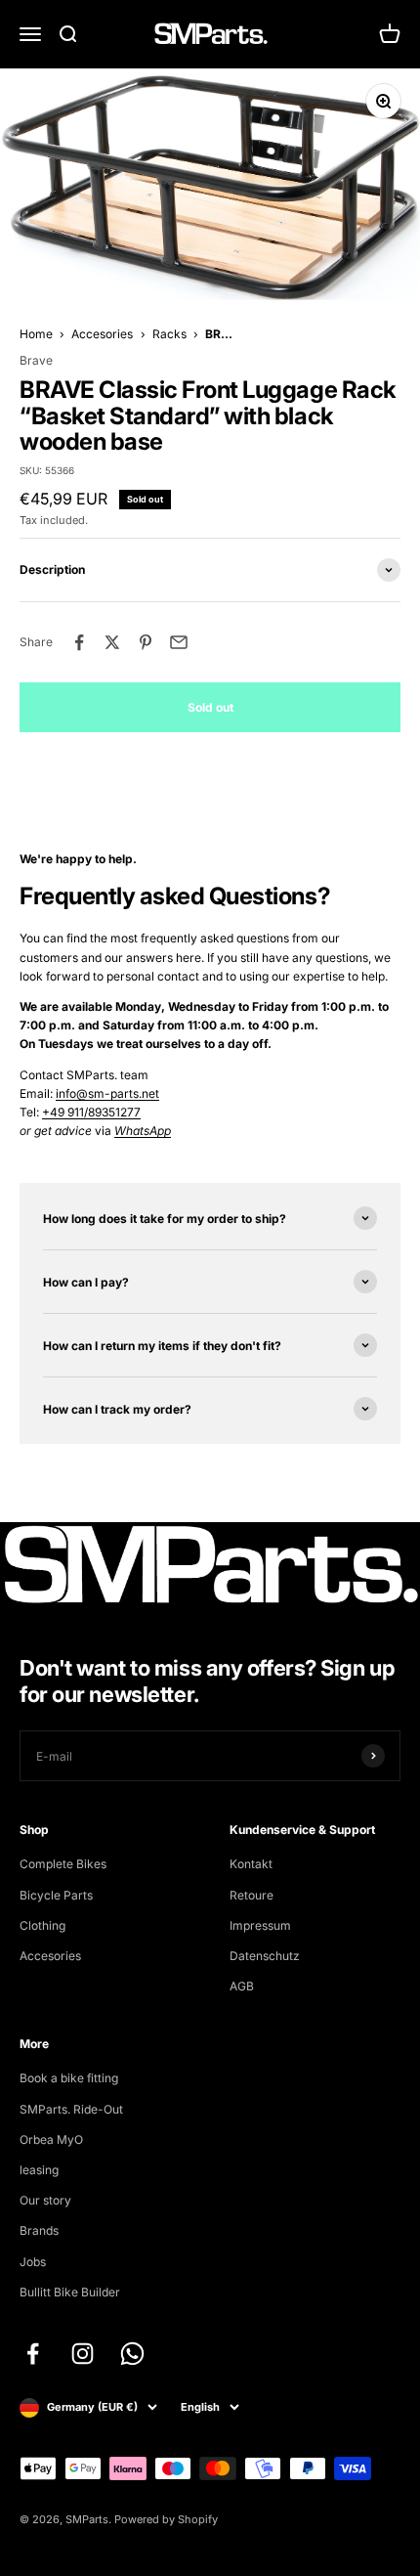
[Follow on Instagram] (83, 2354)
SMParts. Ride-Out (71, 2109)
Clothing (42, 1925)
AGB (242, 1986)
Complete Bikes (63, 1864)
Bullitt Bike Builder (70, 2292)
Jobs (33, 2262)
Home (36, 334)
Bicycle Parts (56, 1895)
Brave (36, 360)
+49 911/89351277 (91, 1112)
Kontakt (251, 1864)
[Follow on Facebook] (33, 2354)
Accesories (102, 334)
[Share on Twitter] (112, 642)
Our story (45, 2200)
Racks (169, 334)
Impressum (260, 1925)
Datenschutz (265, 1956)
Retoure (252, 1895)
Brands (39, 2230)
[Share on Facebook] (79, 642)
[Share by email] (179, 642)
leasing (39, 2170)
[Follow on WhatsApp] (132, 2354)
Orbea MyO (51, 2139)
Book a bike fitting (69, 2078)
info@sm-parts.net (107, 1093)
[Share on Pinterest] (146, 642)
